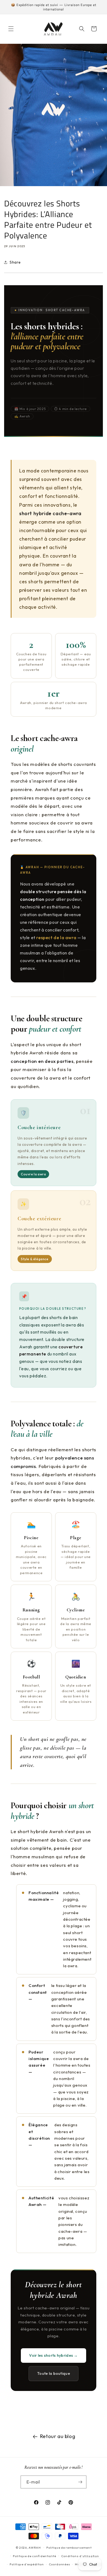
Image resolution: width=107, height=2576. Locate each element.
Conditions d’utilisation (80, 2556)
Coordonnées (60, 2564)
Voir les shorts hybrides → (53, 2355)
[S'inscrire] (80, 2482)
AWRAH (35, 2548)
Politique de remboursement (69, 2548)
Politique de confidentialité (35, 2556)
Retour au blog (58, 2436)
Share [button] (15, 262)
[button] (11, 29)
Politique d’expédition (27, 2564)
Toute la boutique (54, 2373)
